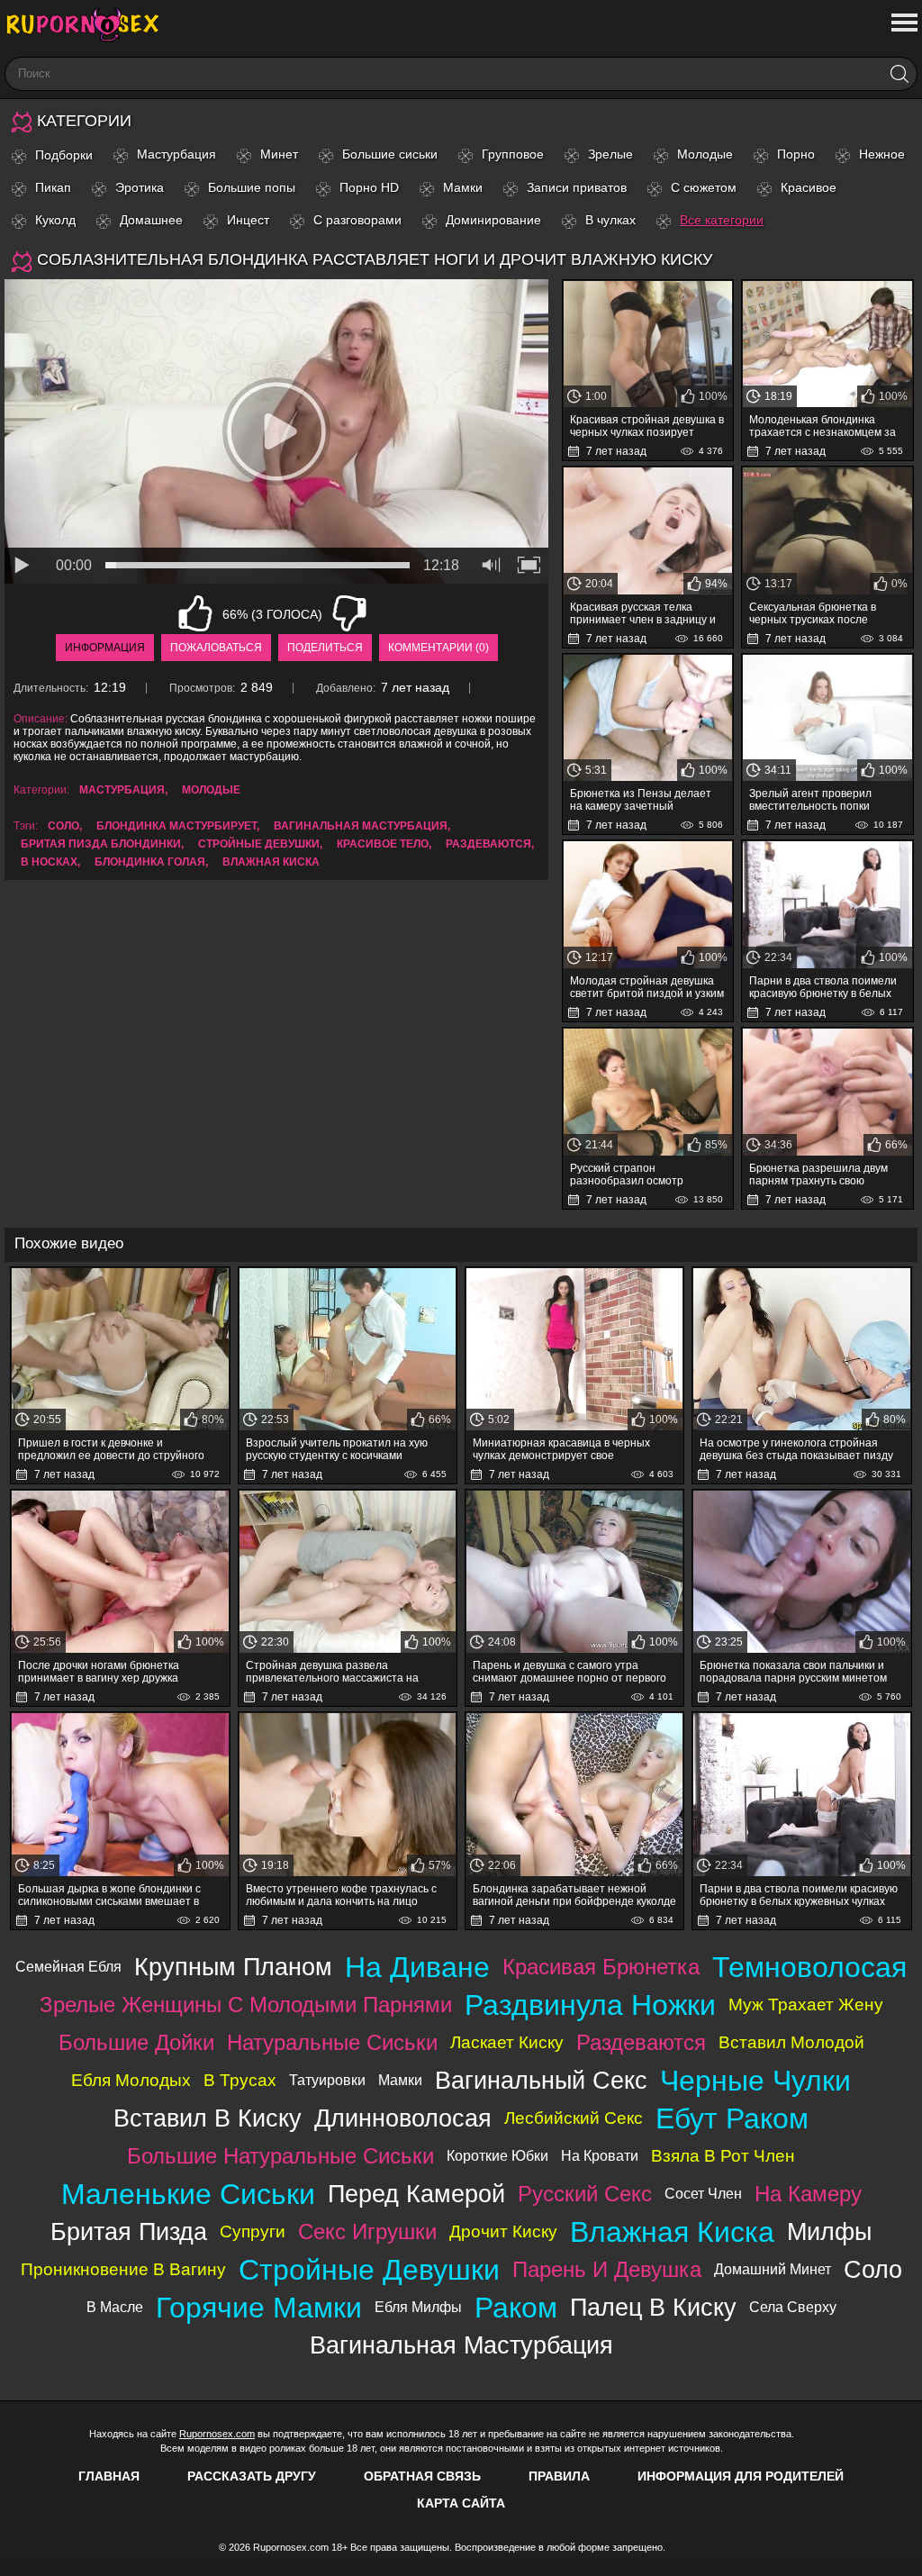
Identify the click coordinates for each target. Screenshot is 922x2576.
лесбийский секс (574, 2118)
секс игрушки (367, 2231)
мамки (400, 2080)
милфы (829, 2231)
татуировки (327, 2080)
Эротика (140, 187)
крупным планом (233, 1967)
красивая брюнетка (601, 1967)
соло (63, 826)
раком (516, 2308)
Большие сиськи (390, 154)
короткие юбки (497, 2156)
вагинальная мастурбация (361, 826)
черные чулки (755, 2081)
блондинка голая (150, 862)
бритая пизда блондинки (101, 844)
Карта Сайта (461, 2503)
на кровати (600, 2156)
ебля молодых (131, 2080)
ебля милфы (418, 2307)
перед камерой (416, 2194)
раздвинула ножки (590, 2005)
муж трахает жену (806, 2005)
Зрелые (610, 154)
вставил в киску (208, 2118)
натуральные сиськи (332, 2042)
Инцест (248, 220)
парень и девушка (607, 2269)
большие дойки (136, 2042)
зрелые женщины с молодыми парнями (246, 2005)
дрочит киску (503, 2231)
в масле (115, 2307)
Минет (279, 154)
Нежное (882, 154)
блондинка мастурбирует (176, 826)
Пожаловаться (216, 648)
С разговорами (357, 220)
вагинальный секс (541, 2080)
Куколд (55, 220)
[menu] (903, 23)
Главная (109, 2476)
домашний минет (773, 2269)
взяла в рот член (723, 2156)
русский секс (585, 2194)
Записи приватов (577, 187)
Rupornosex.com (217, 2434)
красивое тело (383, 844)
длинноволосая (403, 2118)
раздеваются (488, 844)
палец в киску (653, 2307)
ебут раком (732, 2118)
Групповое (513, 154)
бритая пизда (129, 2231)
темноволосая (809, 1967)
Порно (796, 154)
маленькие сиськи (188, 2194)
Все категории (722, 220)
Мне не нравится (349, 613)
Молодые (705, 154)
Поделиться (325, 648)
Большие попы (252, 187)
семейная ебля (68, 1967)
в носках (49, 862)
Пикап (53, 187)
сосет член (703, 2194)
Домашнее (151, 220)
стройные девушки (259, 844)
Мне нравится (195, 613)
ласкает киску (507, 2042)
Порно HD (369, 187)
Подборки (64, 155)
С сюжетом (704, 187)
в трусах (240, 2080)
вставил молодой (791, 2042)
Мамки (463, 187)
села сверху (793, 2307)
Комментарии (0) (438, 648)
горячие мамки (259, 2308)
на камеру (808, 2194)
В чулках (610, 220)
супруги (253, 2231)
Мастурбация (176, 154)
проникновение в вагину (123, 2269)
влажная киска (271, 862)
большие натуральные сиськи (280, 2156)
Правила (559, 2476)
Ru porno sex (90, 25)
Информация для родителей (741, 2476)
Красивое (809, 187)
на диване (417, 1967)
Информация (105, 648)
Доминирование (493, 220)
